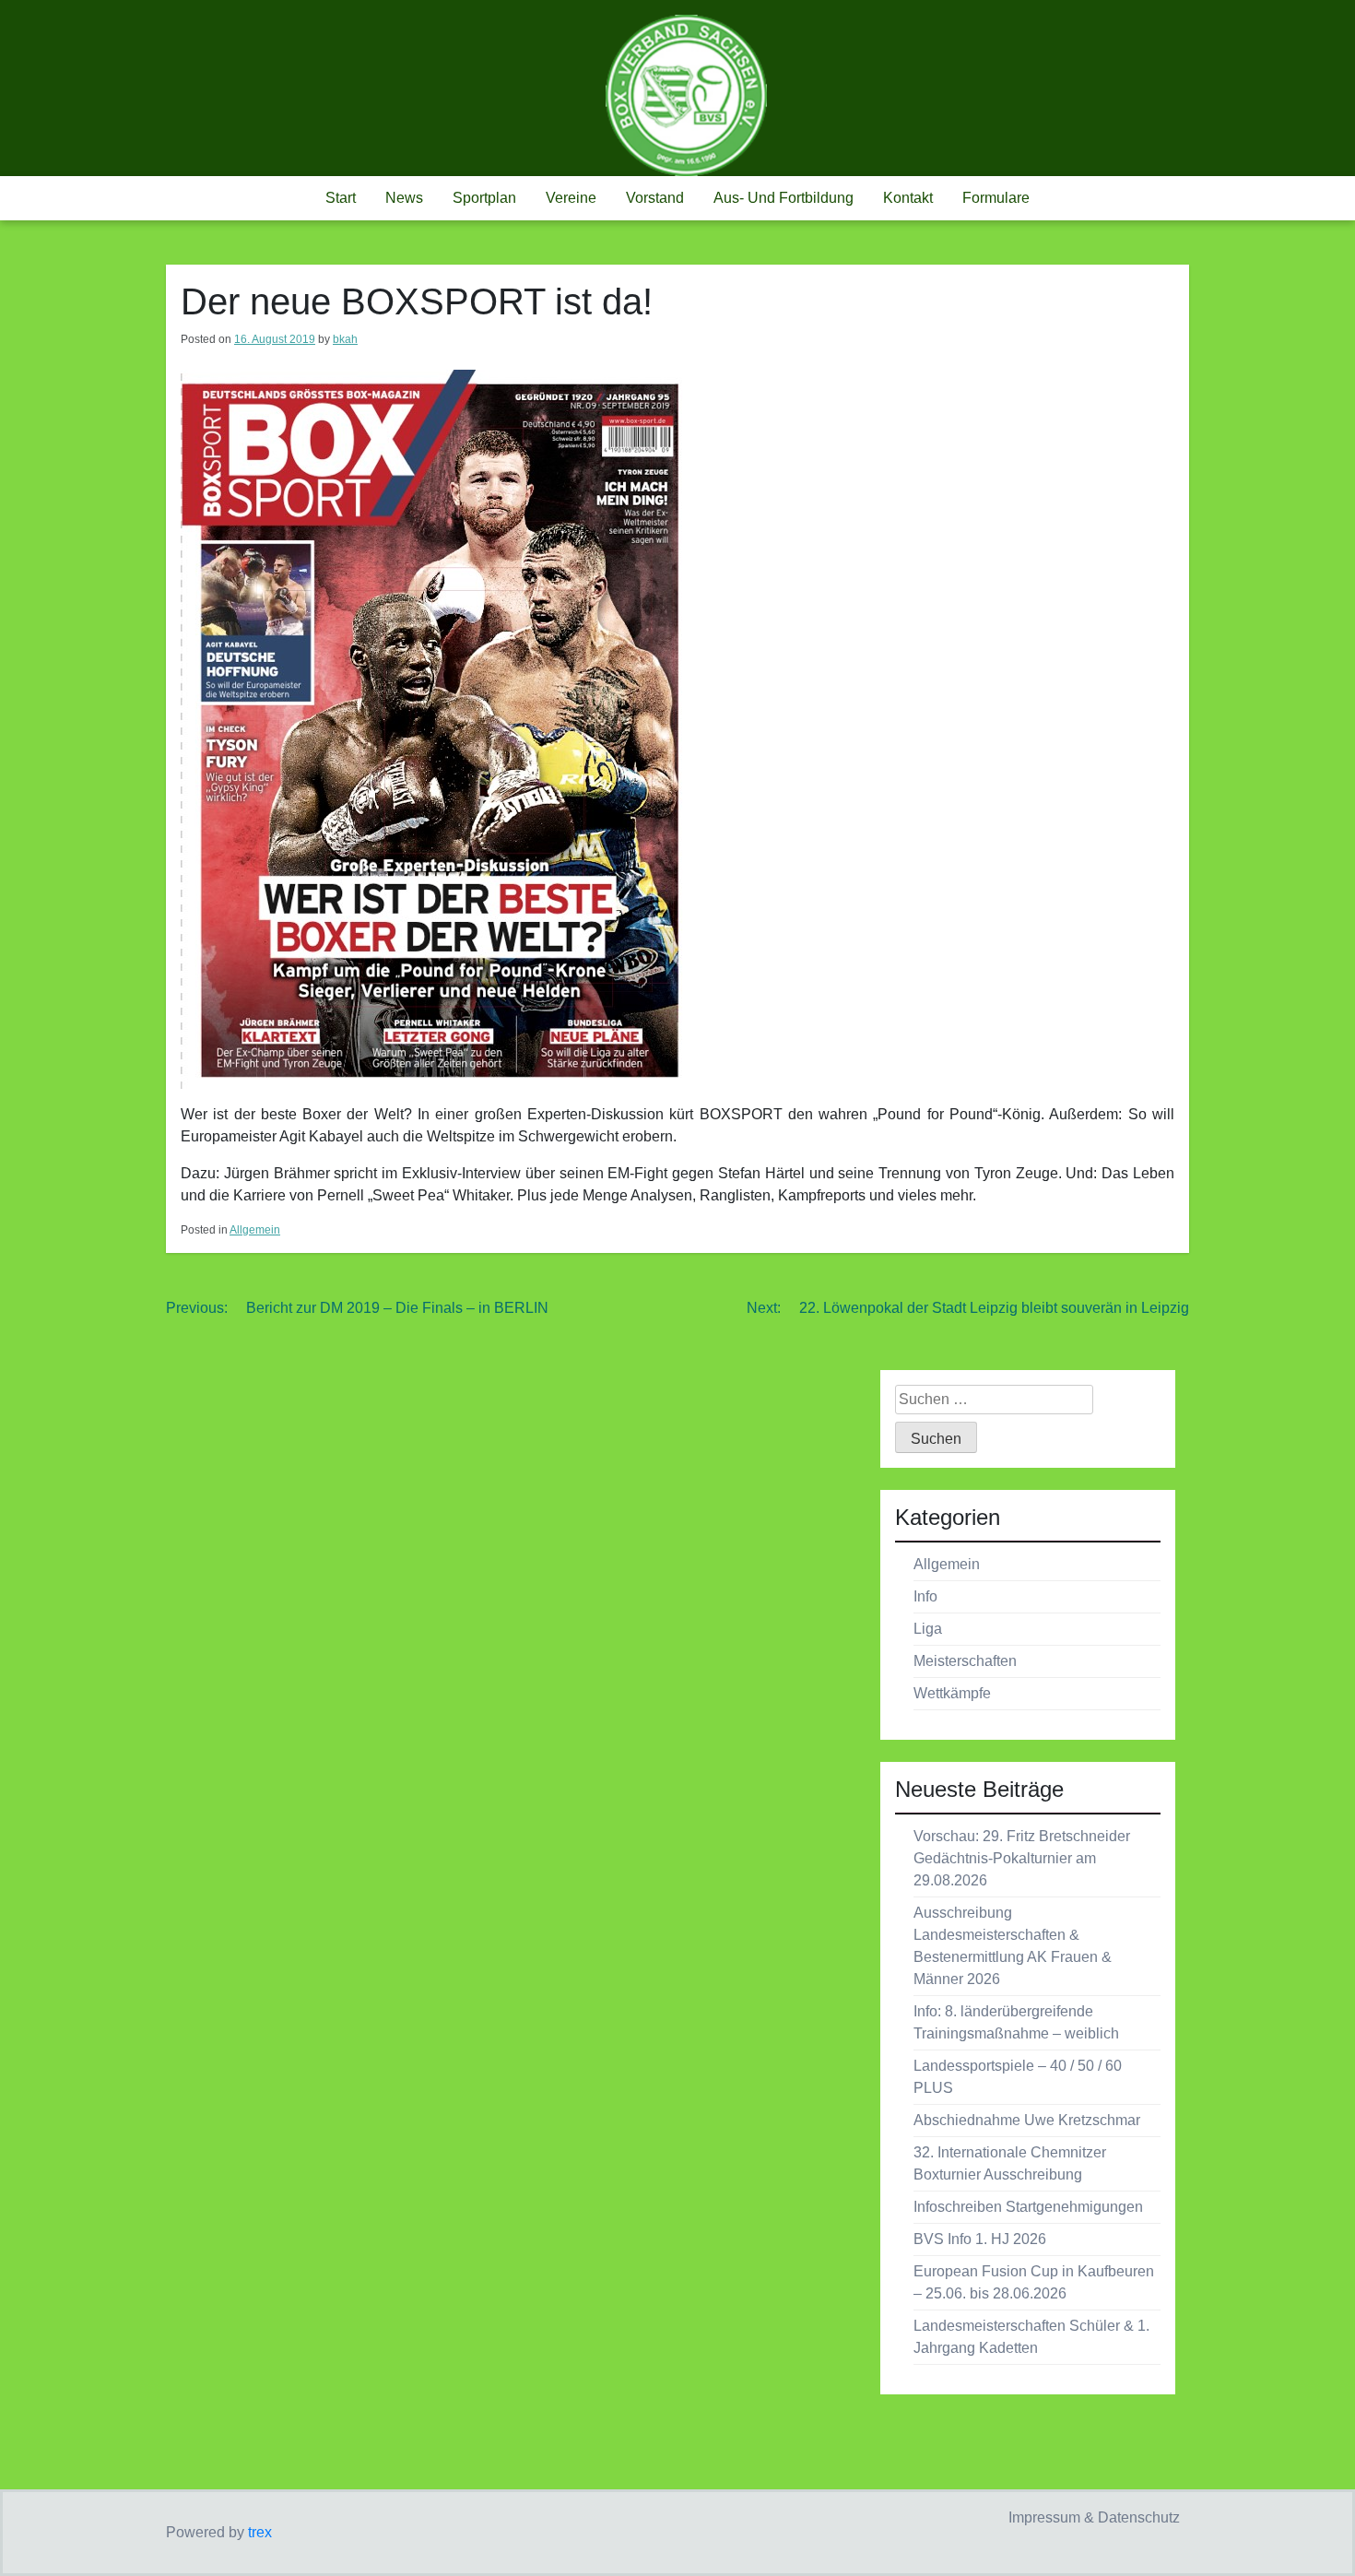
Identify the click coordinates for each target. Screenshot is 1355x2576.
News (404, 198)
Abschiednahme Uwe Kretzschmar (1027, 2120)
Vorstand (655, 198)
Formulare (996, 198)
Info (925, 1596)
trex (260, 2532)
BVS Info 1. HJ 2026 (980, 2239)
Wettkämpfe (952, 1693)
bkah (345, 339)
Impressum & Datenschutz (1094, 2517)
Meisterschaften (965, 1661)
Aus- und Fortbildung (784, 198)
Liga (928, 1629)
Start (341, 198)
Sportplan (484, 198)
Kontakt (908, 198)
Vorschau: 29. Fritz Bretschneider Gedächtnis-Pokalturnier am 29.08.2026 (1022, 1858)
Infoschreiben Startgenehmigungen (1028, 2207)
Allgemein (255, 1230)
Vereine (571, 198)
